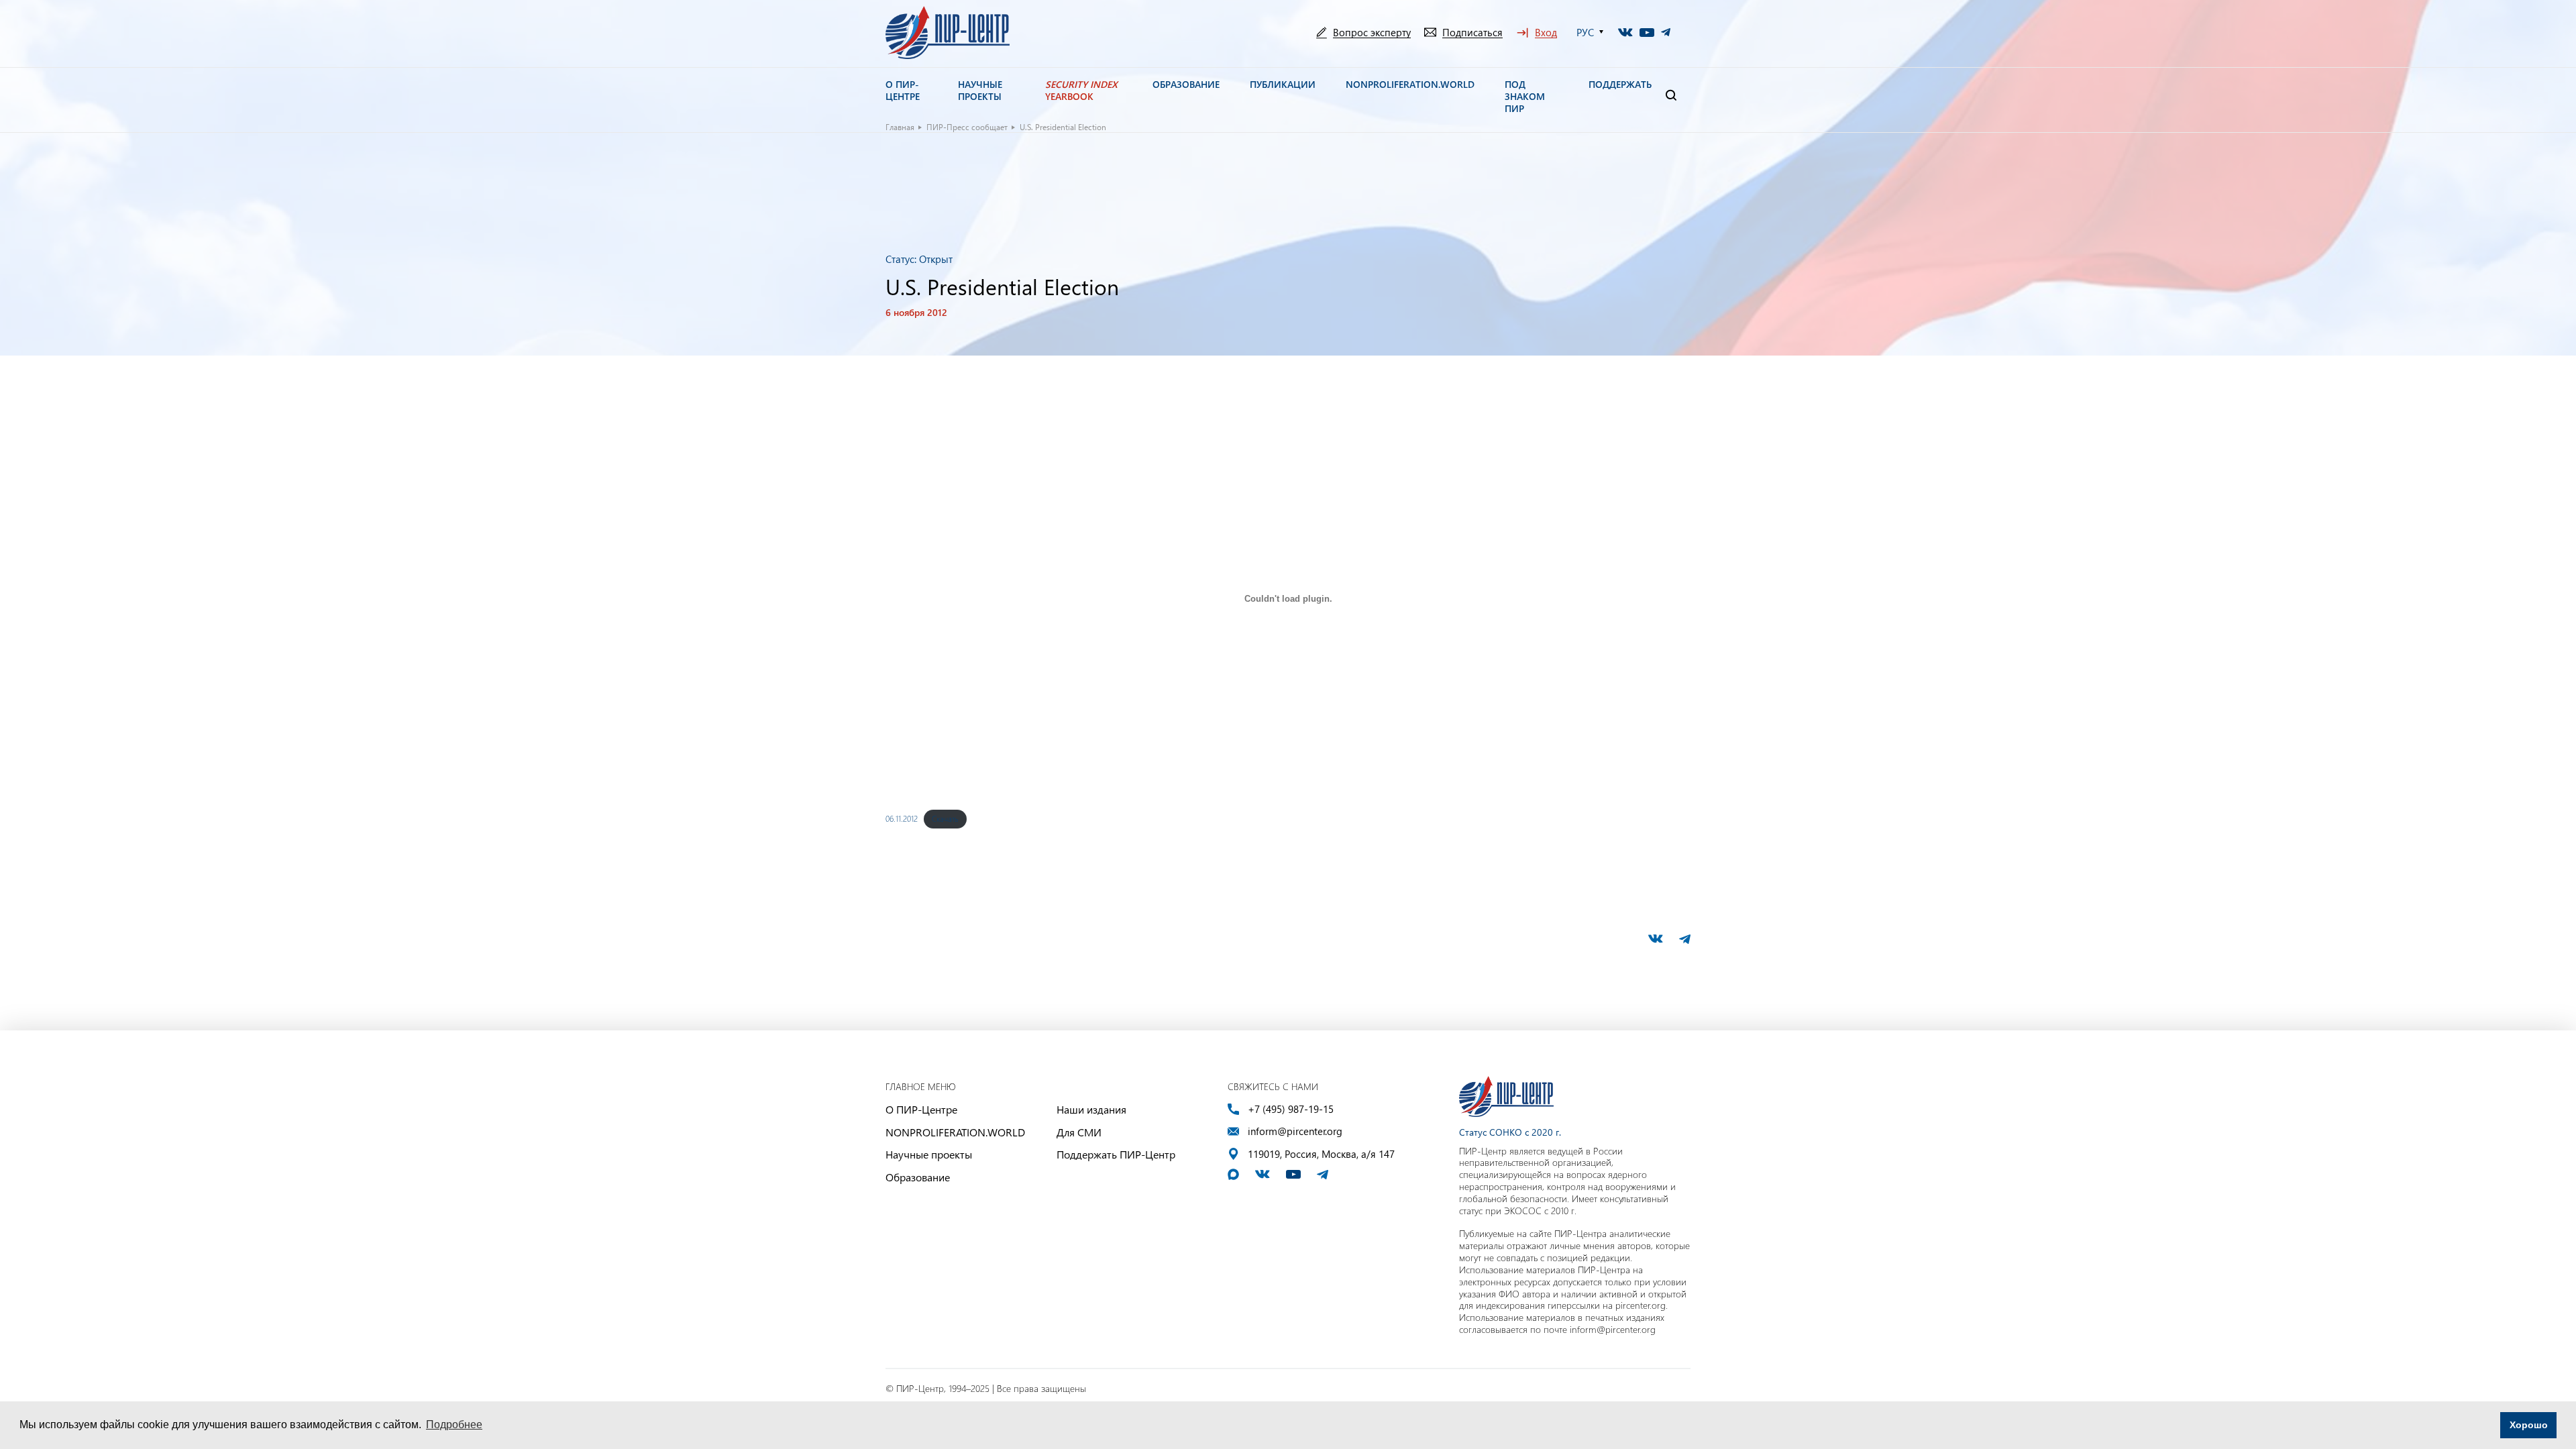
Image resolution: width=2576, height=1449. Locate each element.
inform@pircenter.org (1295, 1131)
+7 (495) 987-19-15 (1291, 1109)
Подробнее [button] (454, 1425)
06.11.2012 (902, 818)
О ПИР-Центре (921, 1109)
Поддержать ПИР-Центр (1116, 1154)
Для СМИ (1079, 1132)
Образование (918, 1177)
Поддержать (1620, 85)
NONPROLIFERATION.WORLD (955, 1132)
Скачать (945, 818)
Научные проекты (929, 1154)
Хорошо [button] (2529, 1425)
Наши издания (1091, 1109)
